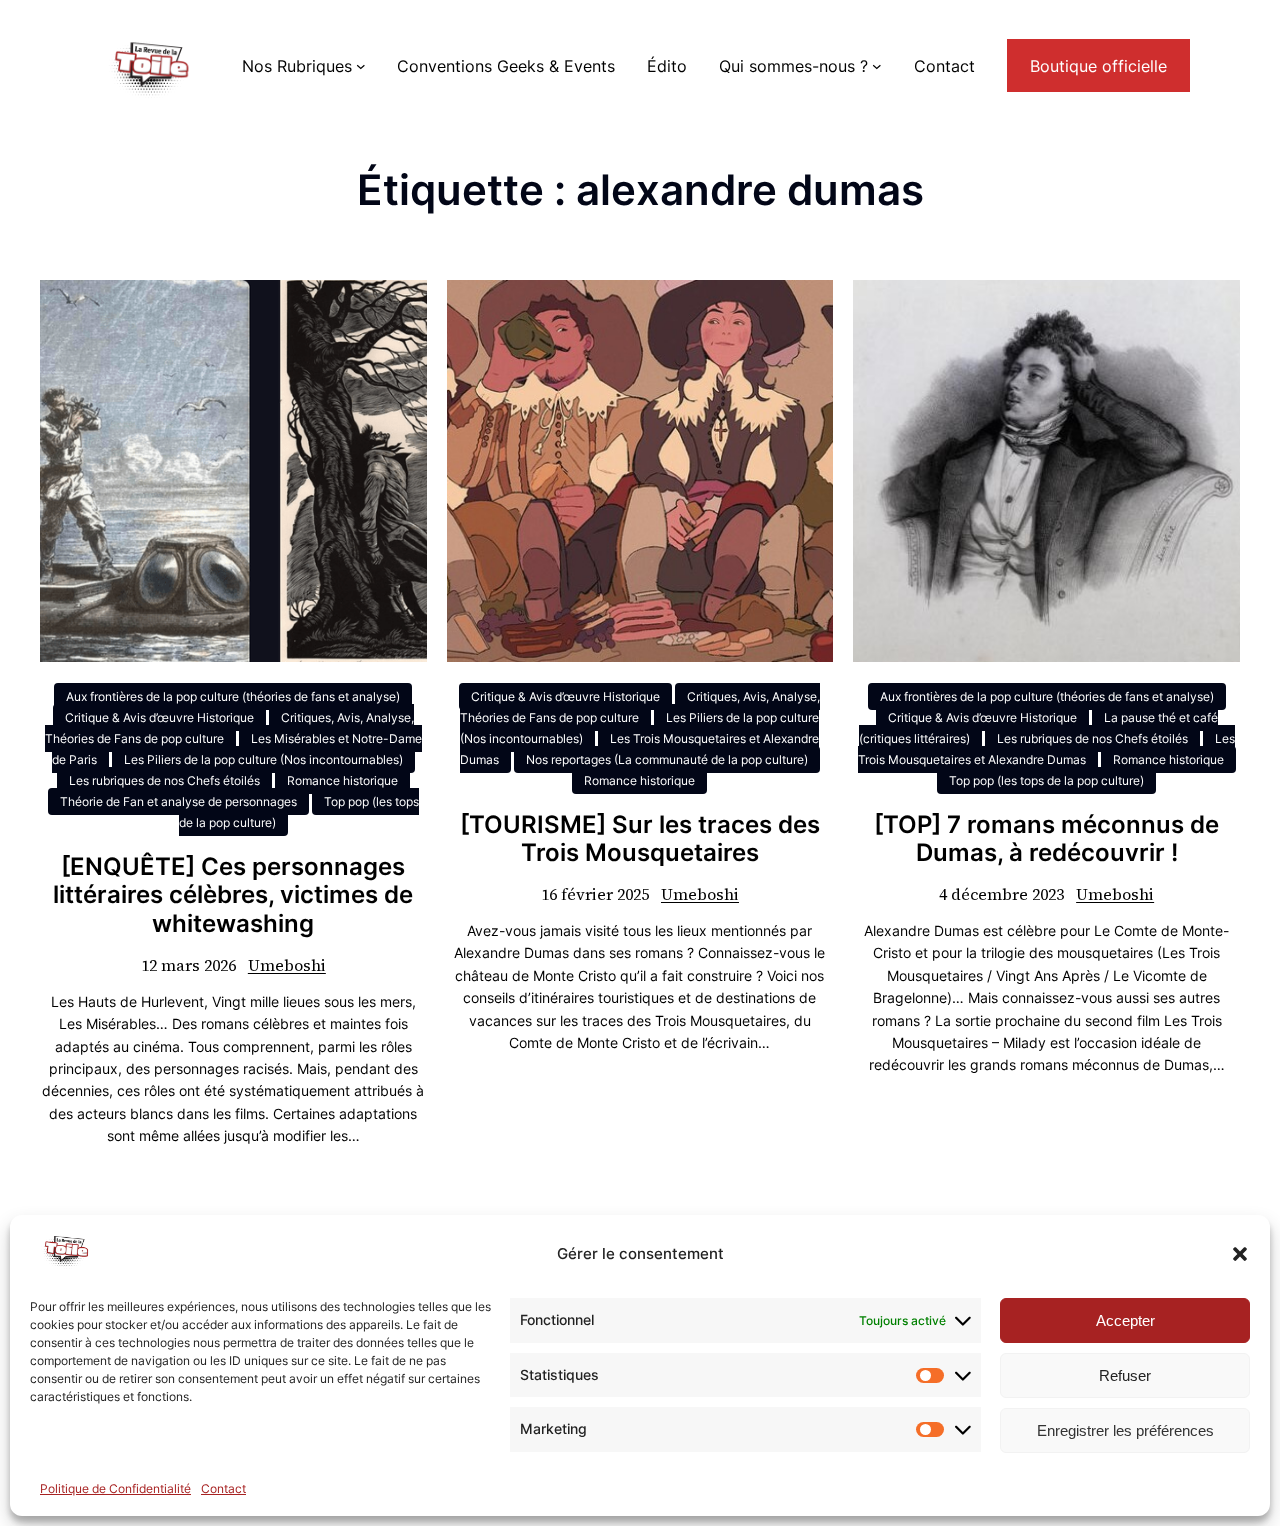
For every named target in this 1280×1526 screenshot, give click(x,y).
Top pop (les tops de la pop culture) (1046, 780)
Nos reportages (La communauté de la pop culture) (667, 759)
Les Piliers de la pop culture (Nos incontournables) (263, 759)
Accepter (1125, 1320)
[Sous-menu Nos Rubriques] (361, 66)
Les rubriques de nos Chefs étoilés (164, 780)
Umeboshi (287, 965)
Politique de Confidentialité (115, 1488)
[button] (1240, 1254)
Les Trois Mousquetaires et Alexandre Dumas (1046, 749)
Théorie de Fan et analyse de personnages (178, 801)
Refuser (1125, 1375)
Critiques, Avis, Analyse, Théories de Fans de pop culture (229, 728)
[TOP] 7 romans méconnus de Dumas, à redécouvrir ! (1046, 839)
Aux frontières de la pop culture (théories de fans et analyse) (233, 696)
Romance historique (342, 780)
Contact (223, 1488)
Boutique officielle (1098, 66)
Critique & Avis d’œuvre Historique (159, 717)
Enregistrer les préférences (1125, 1430)
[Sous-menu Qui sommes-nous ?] (877, 66)
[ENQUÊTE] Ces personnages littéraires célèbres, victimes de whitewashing (233, 896)
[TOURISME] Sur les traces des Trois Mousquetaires (640, 839)
